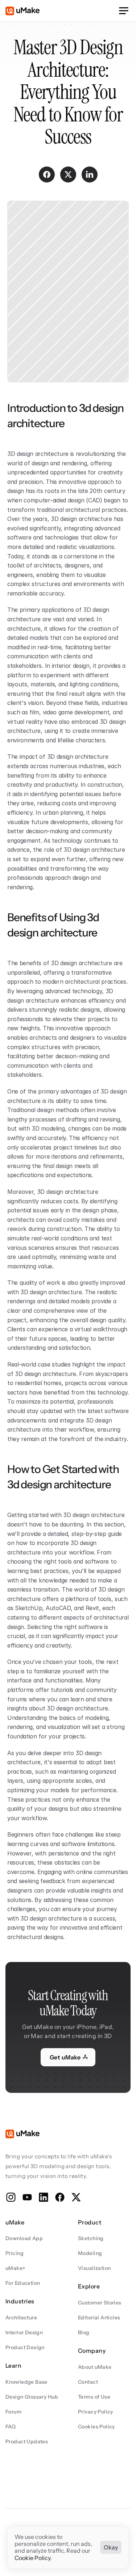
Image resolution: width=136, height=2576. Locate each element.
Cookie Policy (32, 2558)
